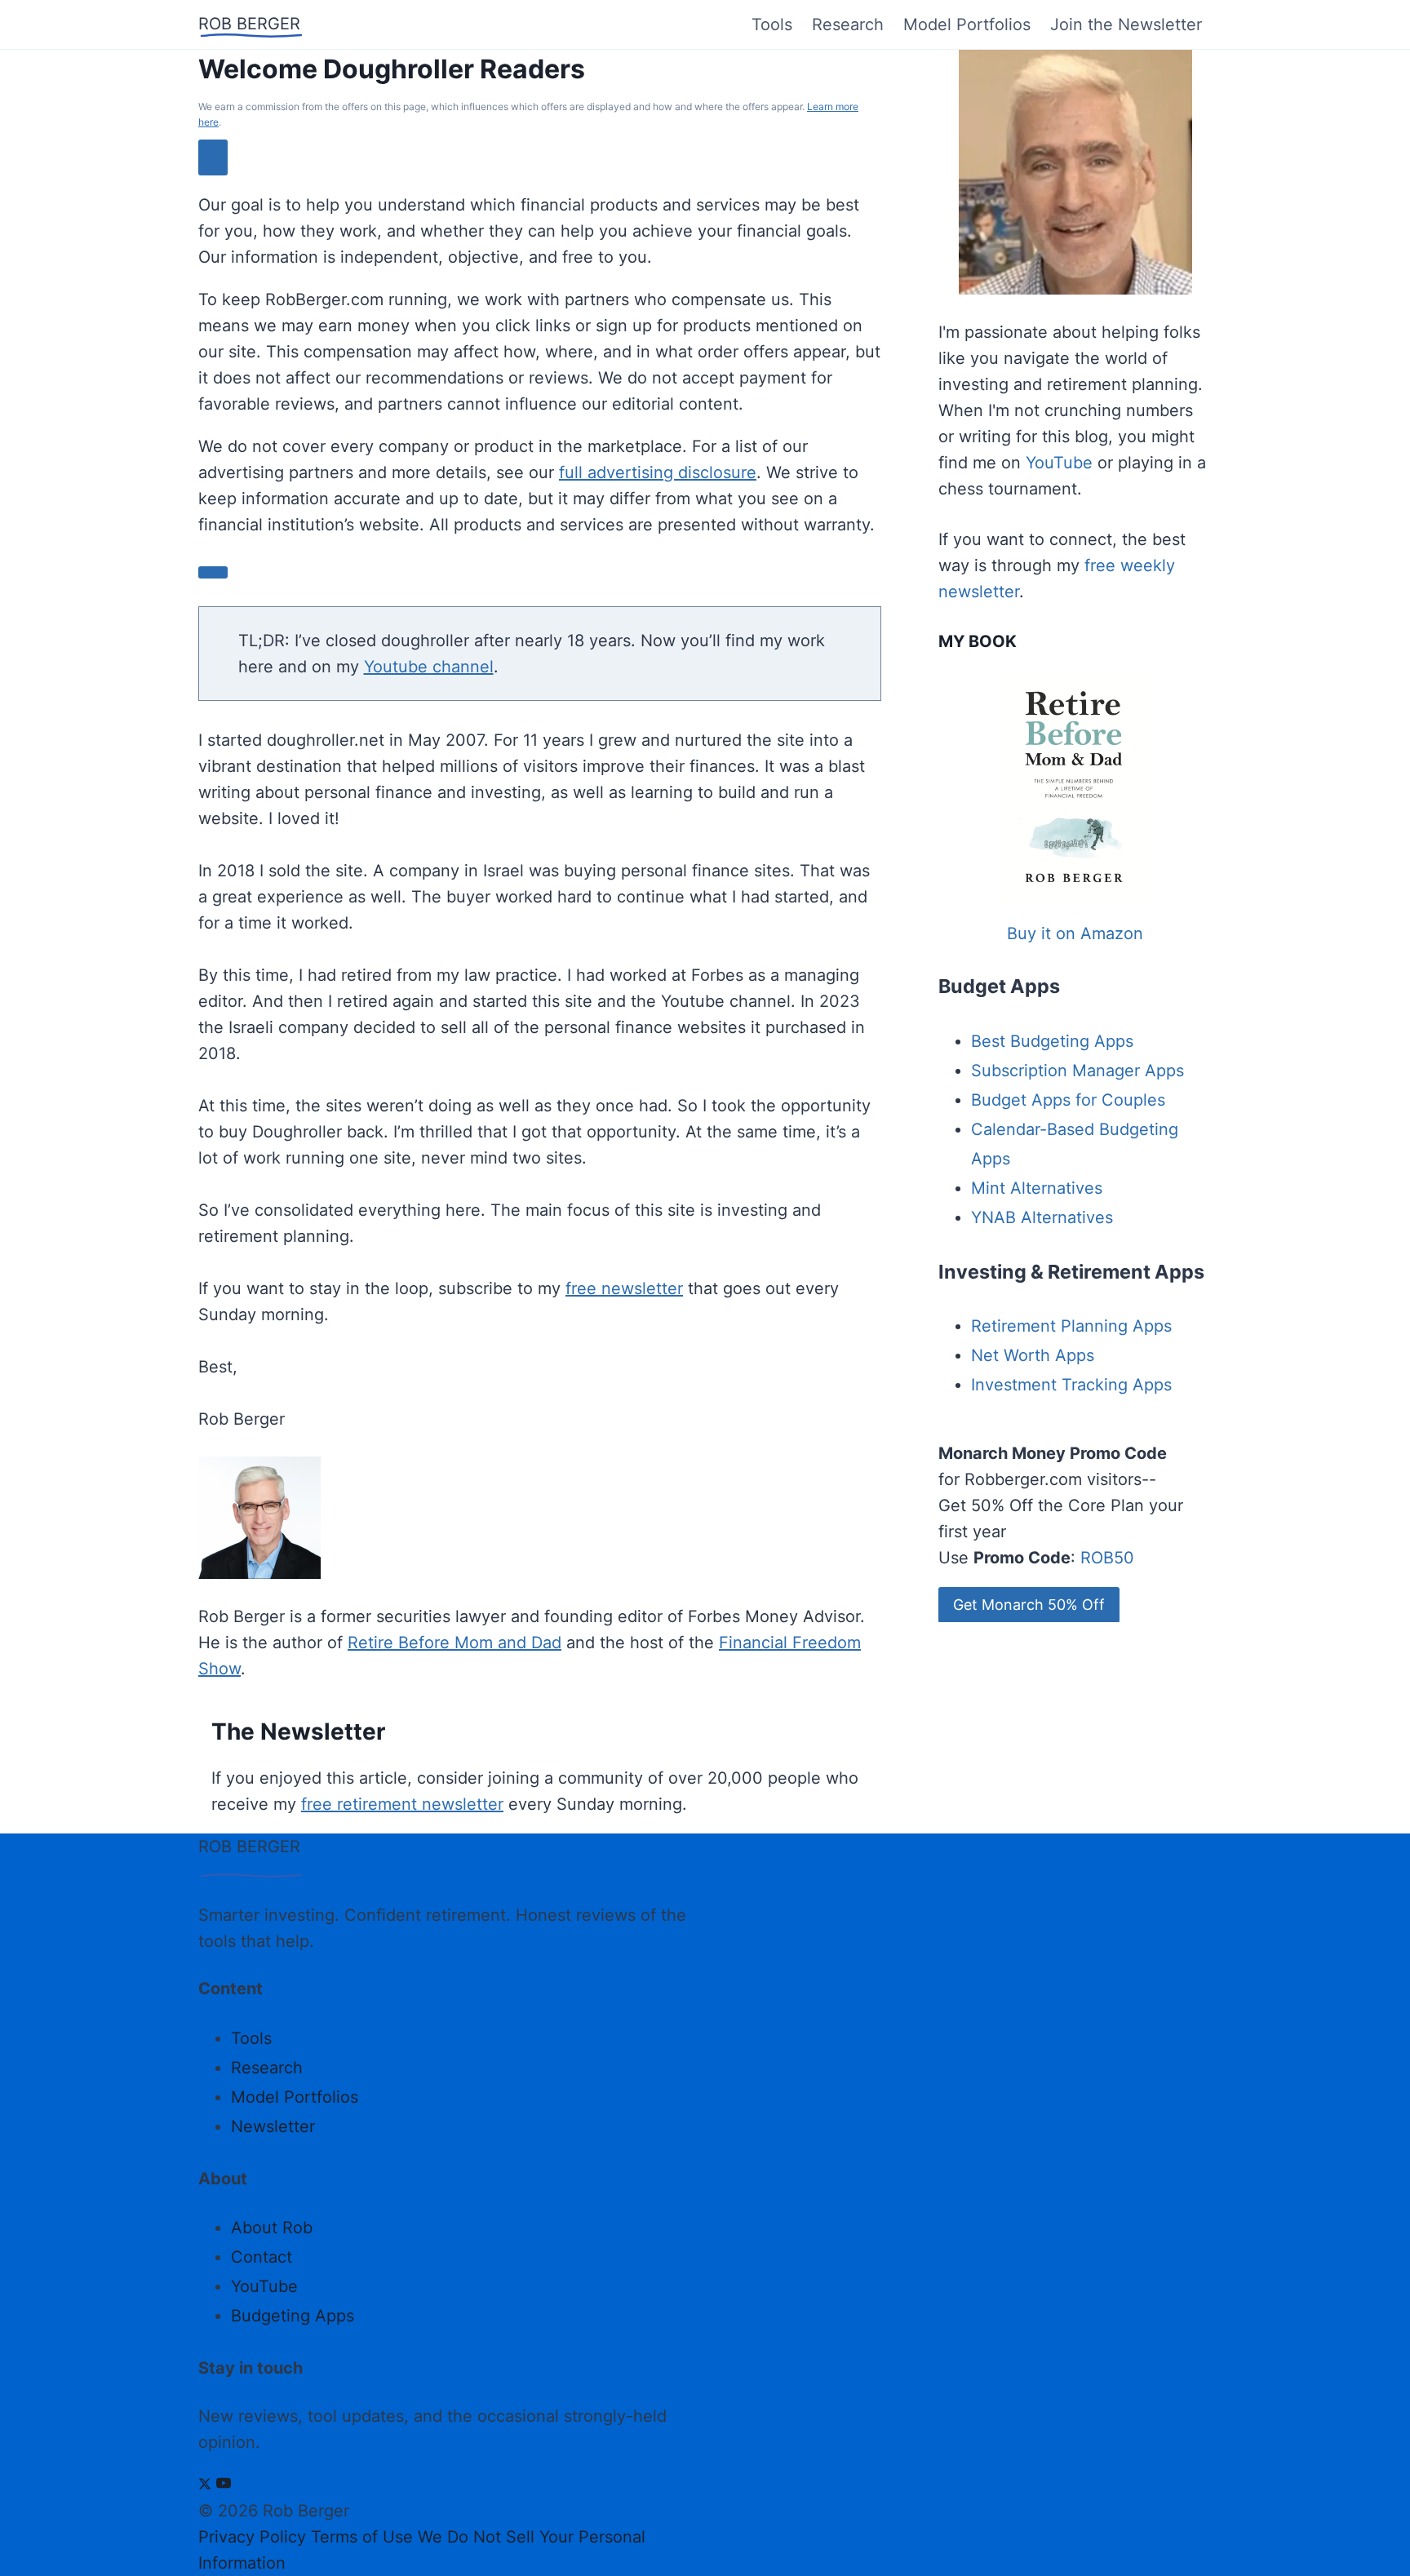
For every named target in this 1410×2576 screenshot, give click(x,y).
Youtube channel (429, 667)
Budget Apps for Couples (1068, 1100)
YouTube (1059, 463)
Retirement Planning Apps (1071, 1326)
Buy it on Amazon (1075, 933)
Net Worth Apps (1033, 1355)
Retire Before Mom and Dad (454, 1643)
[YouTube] (224, 2485)
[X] (205, 2485)
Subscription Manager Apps (1077, 1071)
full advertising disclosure (658, 472)
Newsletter (273, 2126)
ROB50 (1107, 1558)
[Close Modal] (213, 157)
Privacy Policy (252, 2537)
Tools (772, 24)
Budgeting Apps (293, 2316)
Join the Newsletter (1126, 24)
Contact (262, 2257)
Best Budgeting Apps (1052, 1041)
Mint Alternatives (1037, 1188)
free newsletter (624, 1288)
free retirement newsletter (402, 1804)
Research (848, 24)
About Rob (272, 2228)
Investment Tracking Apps (1071, 1385)
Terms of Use (362, 2537)
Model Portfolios (967, 24)
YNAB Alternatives (1042, 1217)
